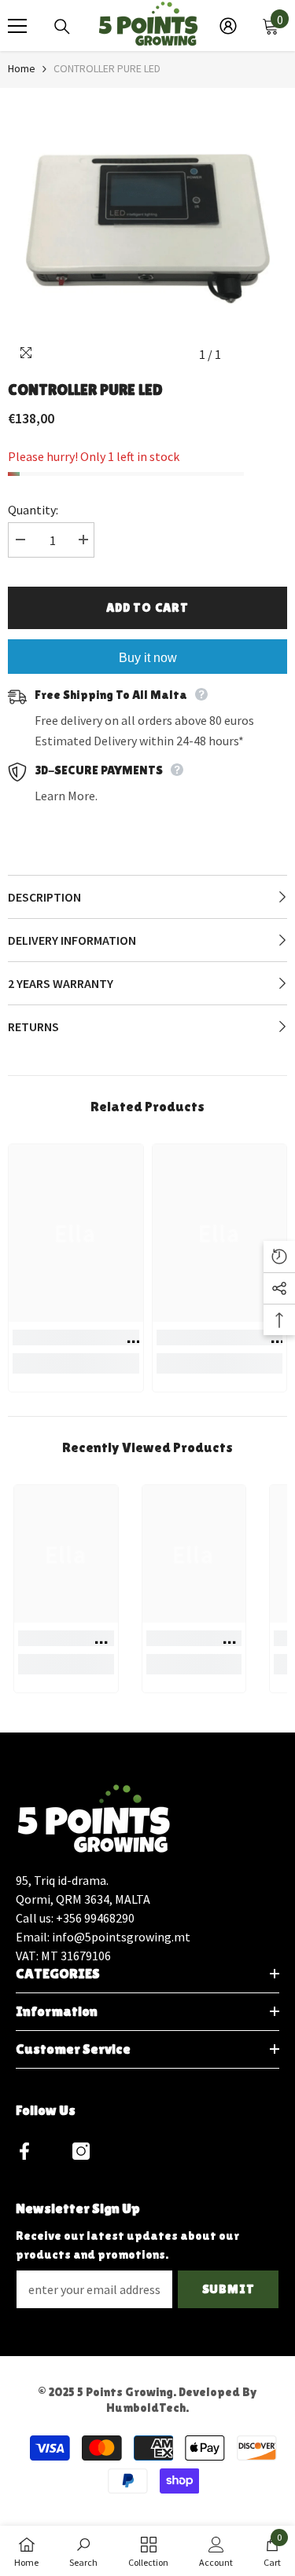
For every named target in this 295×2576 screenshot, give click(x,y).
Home (22, 68)
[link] (76, 1337)
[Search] (62, 27)
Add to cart (147, 607)
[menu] (17, 26)
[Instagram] (81, 2151)
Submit (229, 2289)
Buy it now (148, 658)
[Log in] (228, 26)
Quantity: (33, 510)
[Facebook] (24, 2151)
